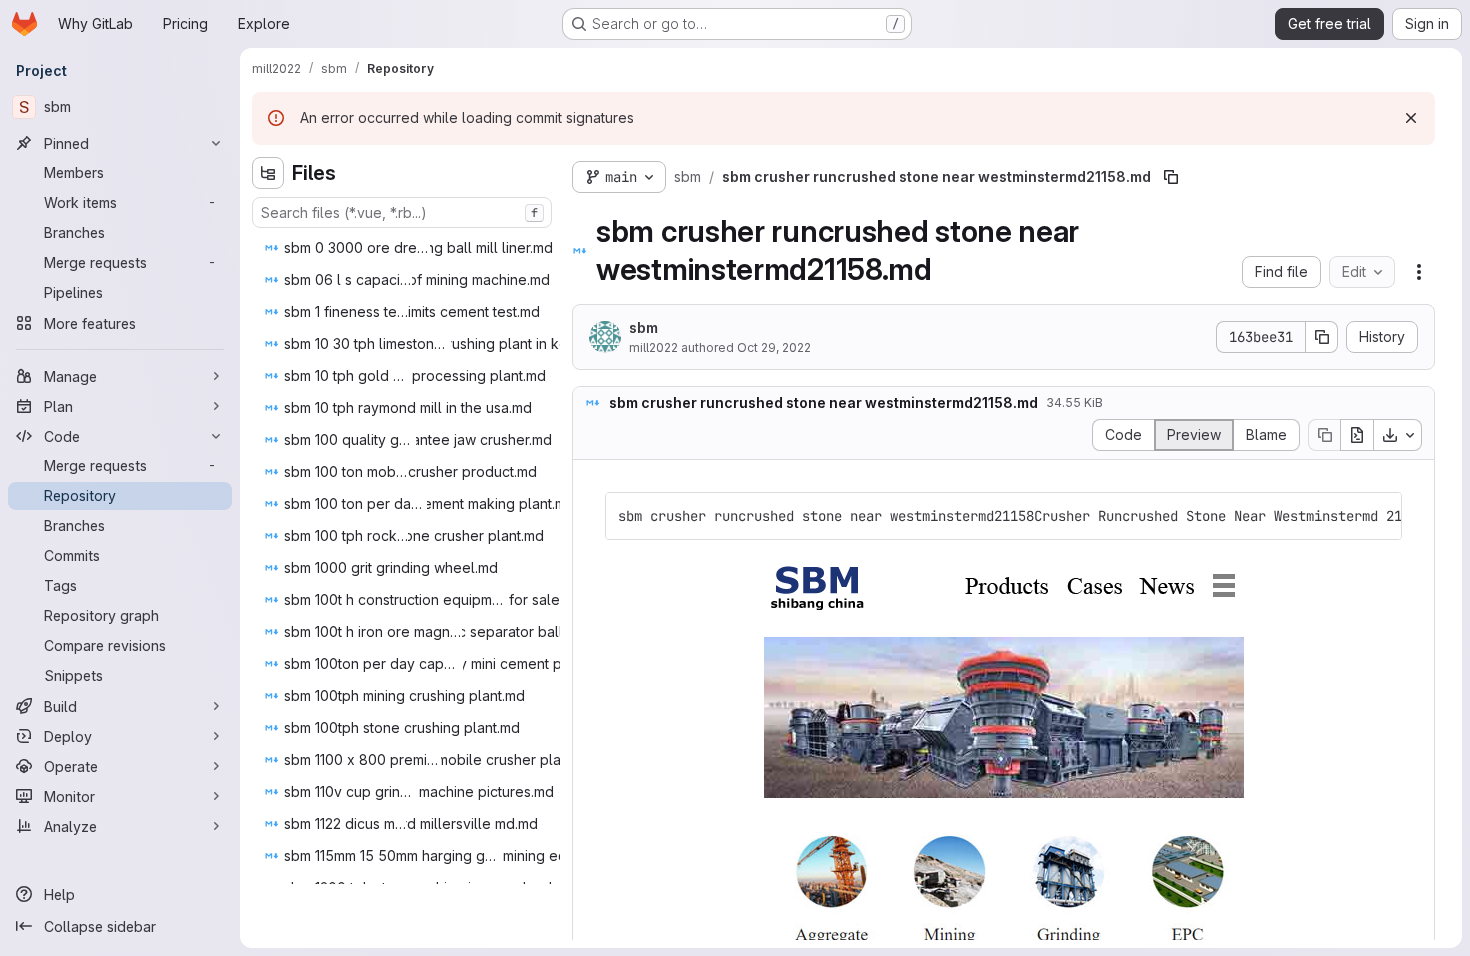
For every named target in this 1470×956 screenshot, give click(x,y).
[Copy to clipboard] (1378, 516)
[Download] (1398, 435)
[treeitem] (414, 248)
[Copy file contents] (1324, 435)
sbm (643, 327)
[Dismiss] (1411, 118)
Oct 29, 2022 (774, 347)
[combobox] (402, 212)
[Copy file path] (1171, 177)
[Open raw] (1357, 435)
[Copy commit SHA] (1322, 337)
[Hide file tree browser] (268, 173)
